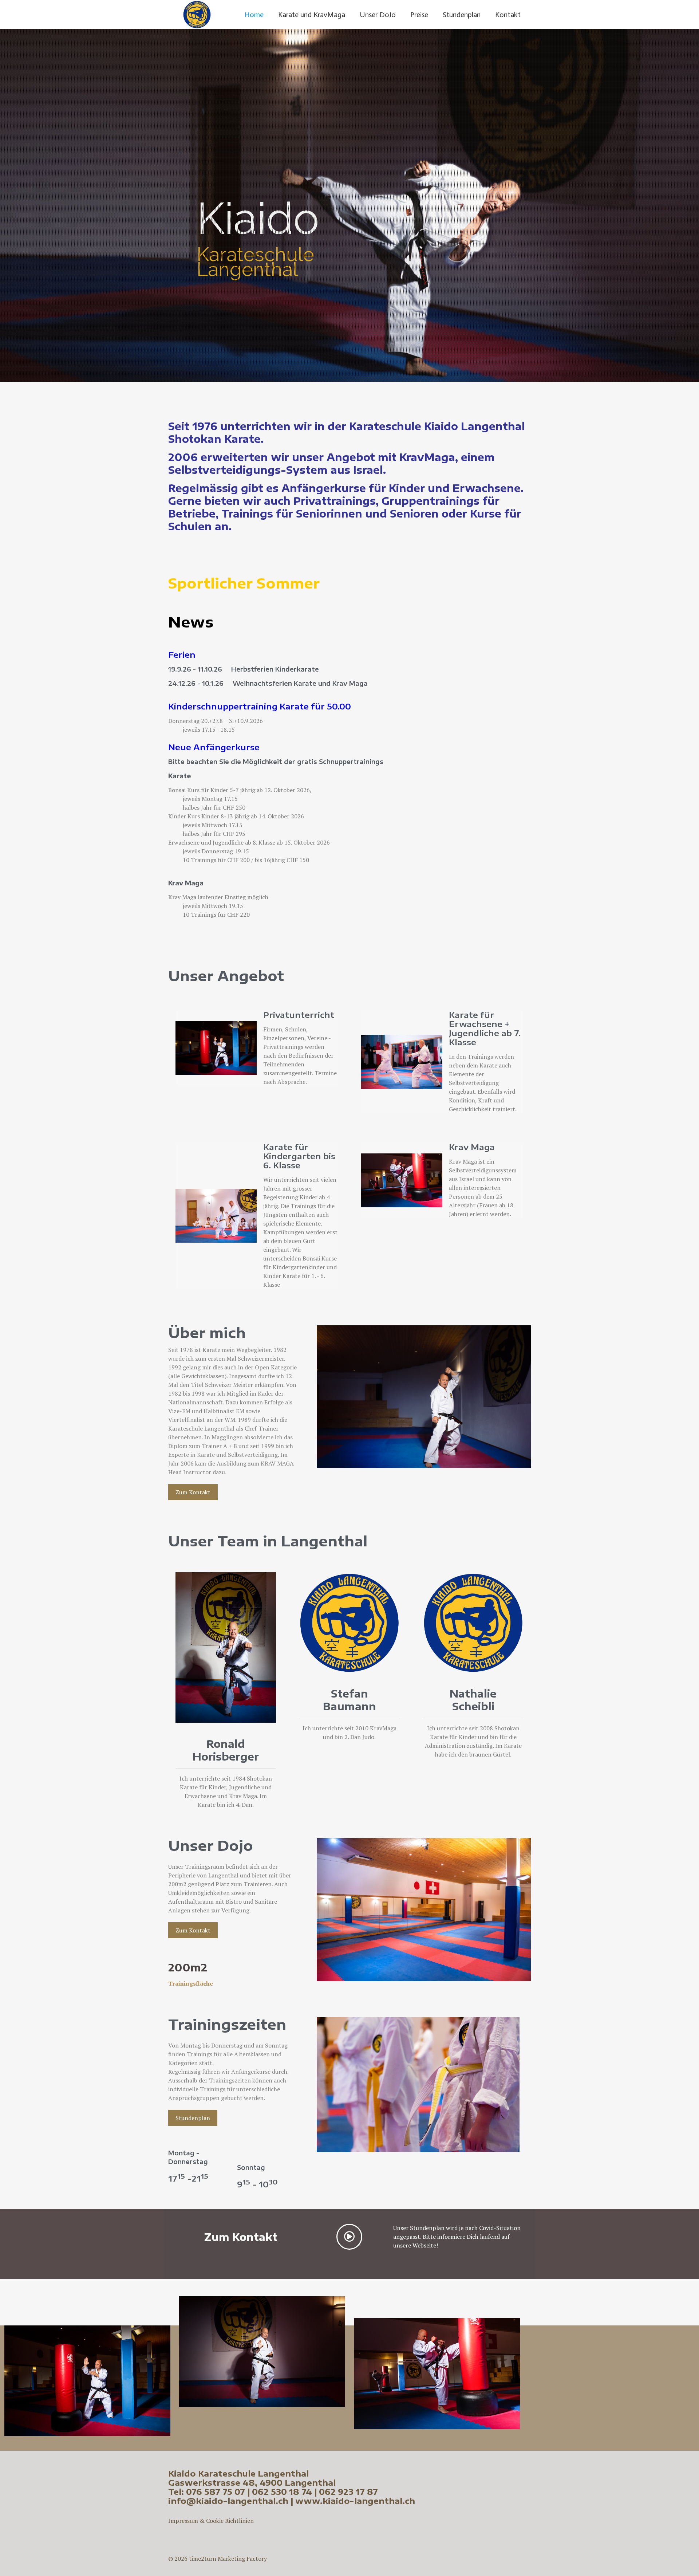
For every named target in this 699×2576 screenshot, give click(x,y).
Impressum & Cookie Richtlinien (211, 2521)
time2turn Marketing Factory (228, 2559)
